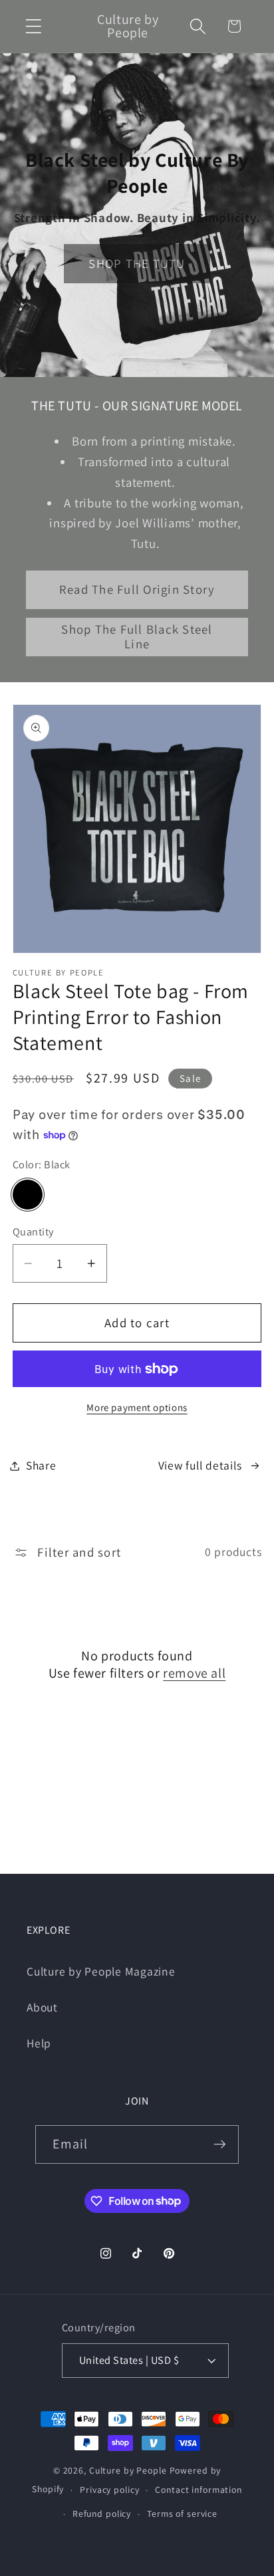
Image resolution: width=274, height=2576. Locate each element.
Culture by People (129, 2470)
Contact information (199, 2490)
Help (39, 2043)
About (42, 2007)
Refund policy (102, 2513)
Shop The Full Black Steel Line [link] (137, 636)
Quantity (33, 1231)
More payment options (137, 1407)
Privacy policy (109, 2490)
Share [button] (41, 1465)
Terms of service (182, 2513)
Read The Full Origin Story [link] (137, 589)
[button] (34, 26)
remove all (194, 1673)
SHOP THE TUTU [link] (137, 263)
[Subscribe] (220, 2144)
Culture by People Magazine (101, 1971)
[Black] (28, 1195)
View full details (200, 1465)
